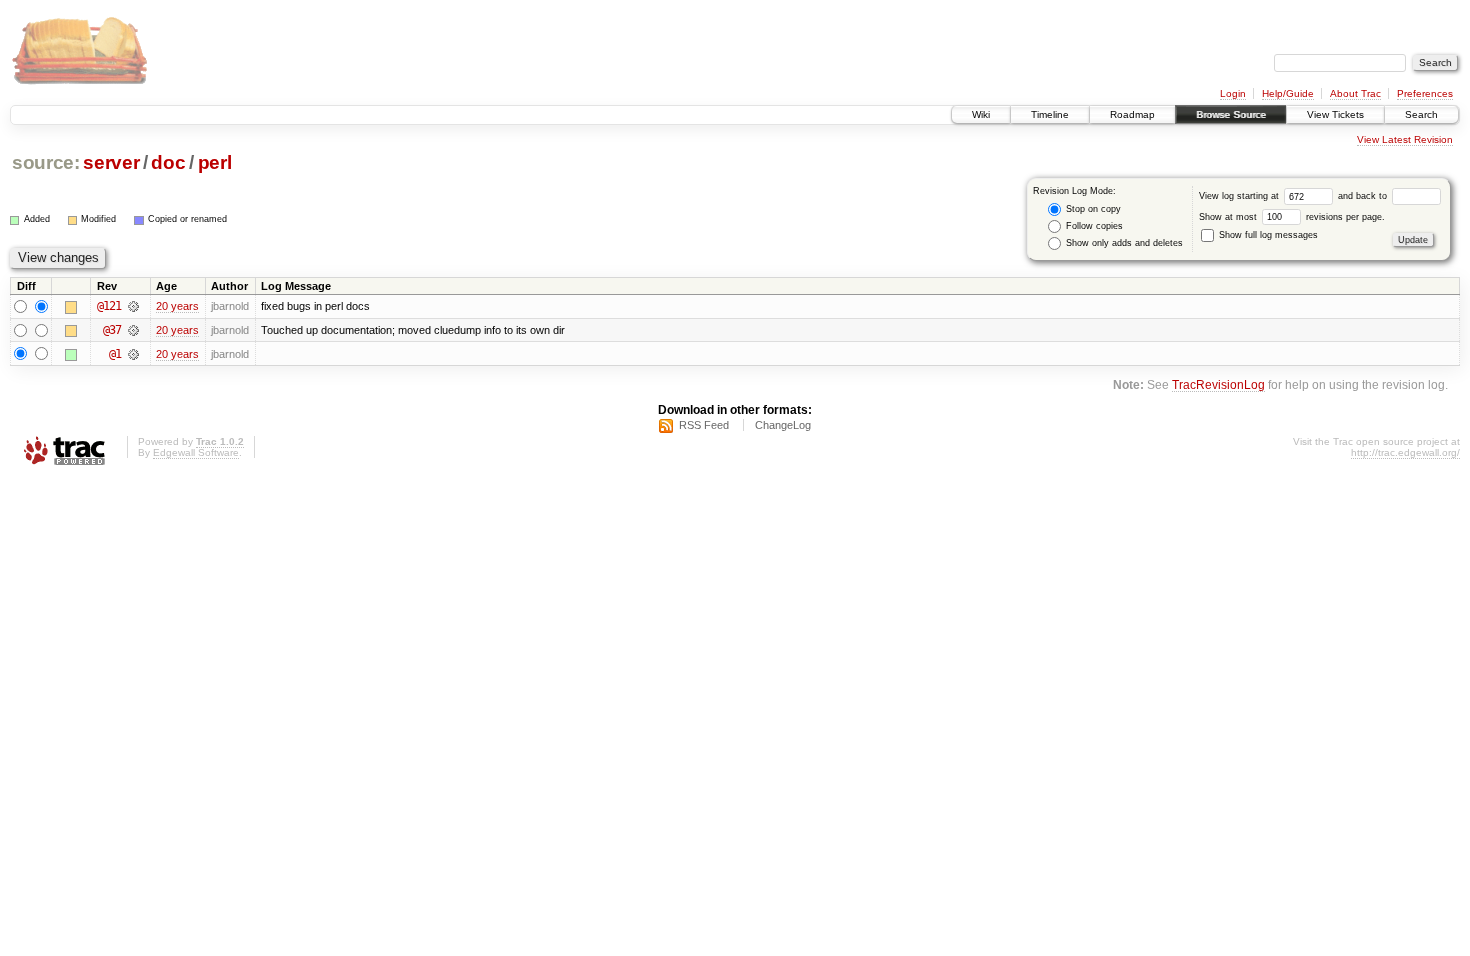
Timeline (1050, 114)
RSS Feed (704, 425)
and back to (1364, 196)
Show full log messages (1267, 235)
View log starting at (1240, 196)
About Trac (1355, 93)
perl (215, 162)
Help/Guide (1288, 93)
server (111, 162)
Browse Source (1231, 114)
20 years (177, 306)
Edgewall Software (196, 452)
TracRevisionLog (1218, 384)
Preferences (1425, 93)
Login (1233, 93)
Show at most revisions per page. (1292, 217)
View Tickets (1335, 114)
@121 (109, 306)
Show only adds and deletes (1123, 243)
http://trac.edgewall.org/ (1405, 452)
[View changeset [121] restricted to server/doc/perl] (133, 306)
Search (1421, 114)
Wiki (981, 114)
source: (46, 162)
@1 (115, 354)
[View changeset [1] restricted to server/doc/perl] (133, 354)
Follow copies (1093, 226)
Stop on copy (1092, 209)
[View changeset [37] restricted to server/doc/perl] (133, 330)
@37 (112, 330)
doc (168, 162)
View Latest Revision (1405, 139)
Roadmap (1132, 114)
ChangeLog (783, 425)
